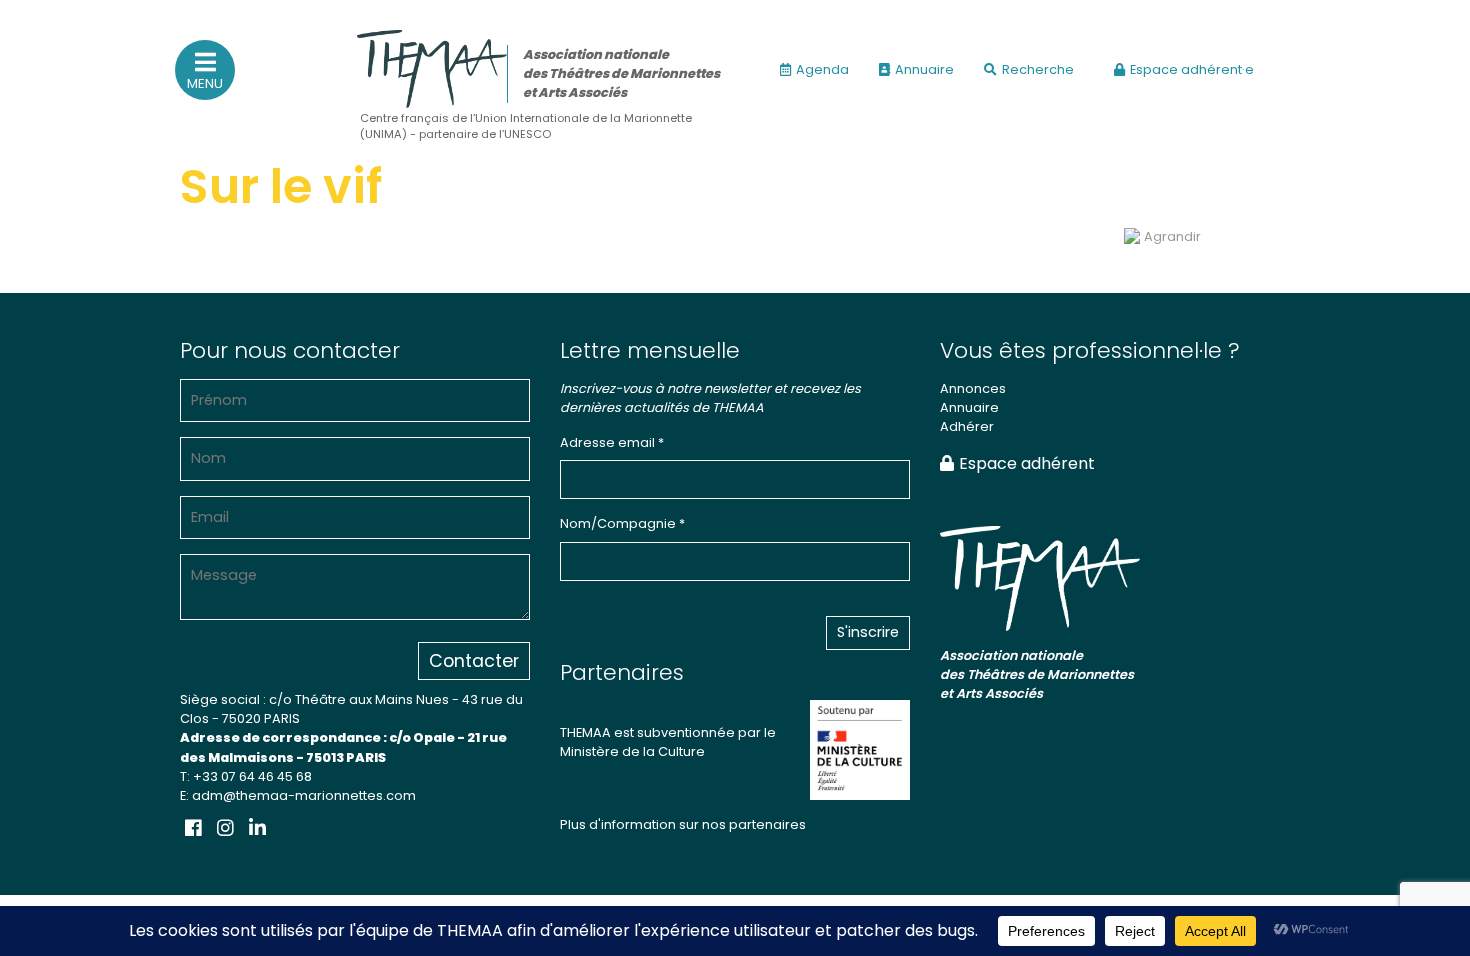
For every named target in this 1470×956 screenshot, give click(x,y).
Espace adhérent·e (1192, 69)
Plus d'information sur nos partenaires (683, 824)
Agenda (822, 69)
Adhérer (967, 426)
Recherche (1038, 69)
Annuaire (924, 69)
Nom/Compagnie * (622, 523)
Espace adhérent (1027, 463)
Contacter (474, 661)
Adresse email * (612, 442)
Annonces (973, 388)
